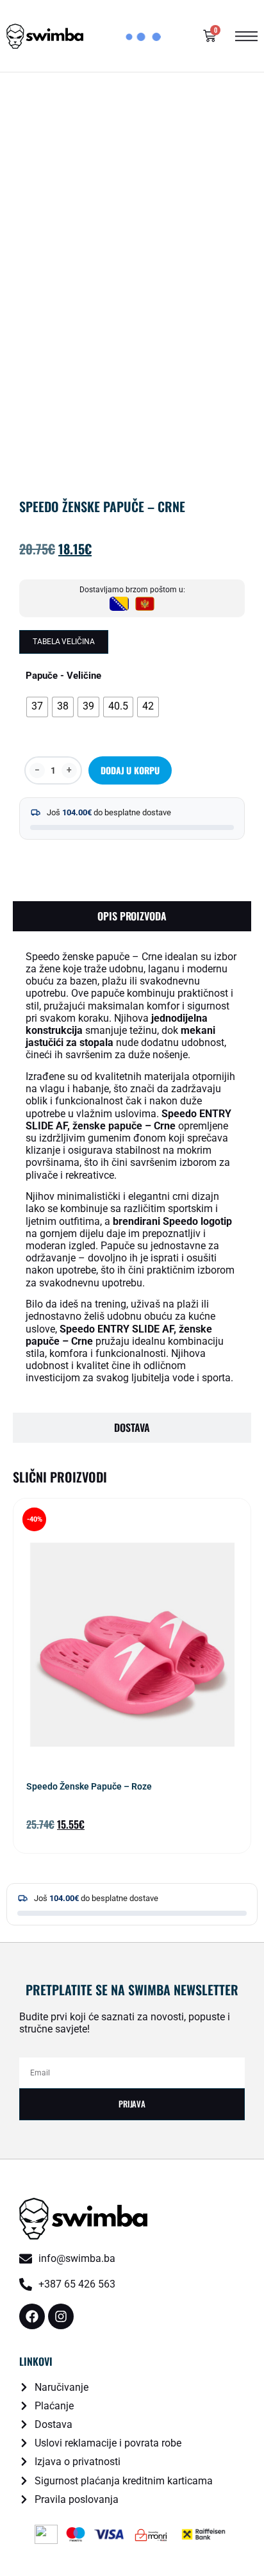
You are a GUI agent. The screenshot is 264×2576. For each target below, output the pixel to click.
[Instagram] (61, 2316)
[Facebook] (32, 2316)
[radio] (37, 707)
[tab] (132, 916)
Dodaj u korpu (130, 770)
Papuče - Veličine (63, 676)
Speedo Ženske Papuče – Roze (89, 1786)
